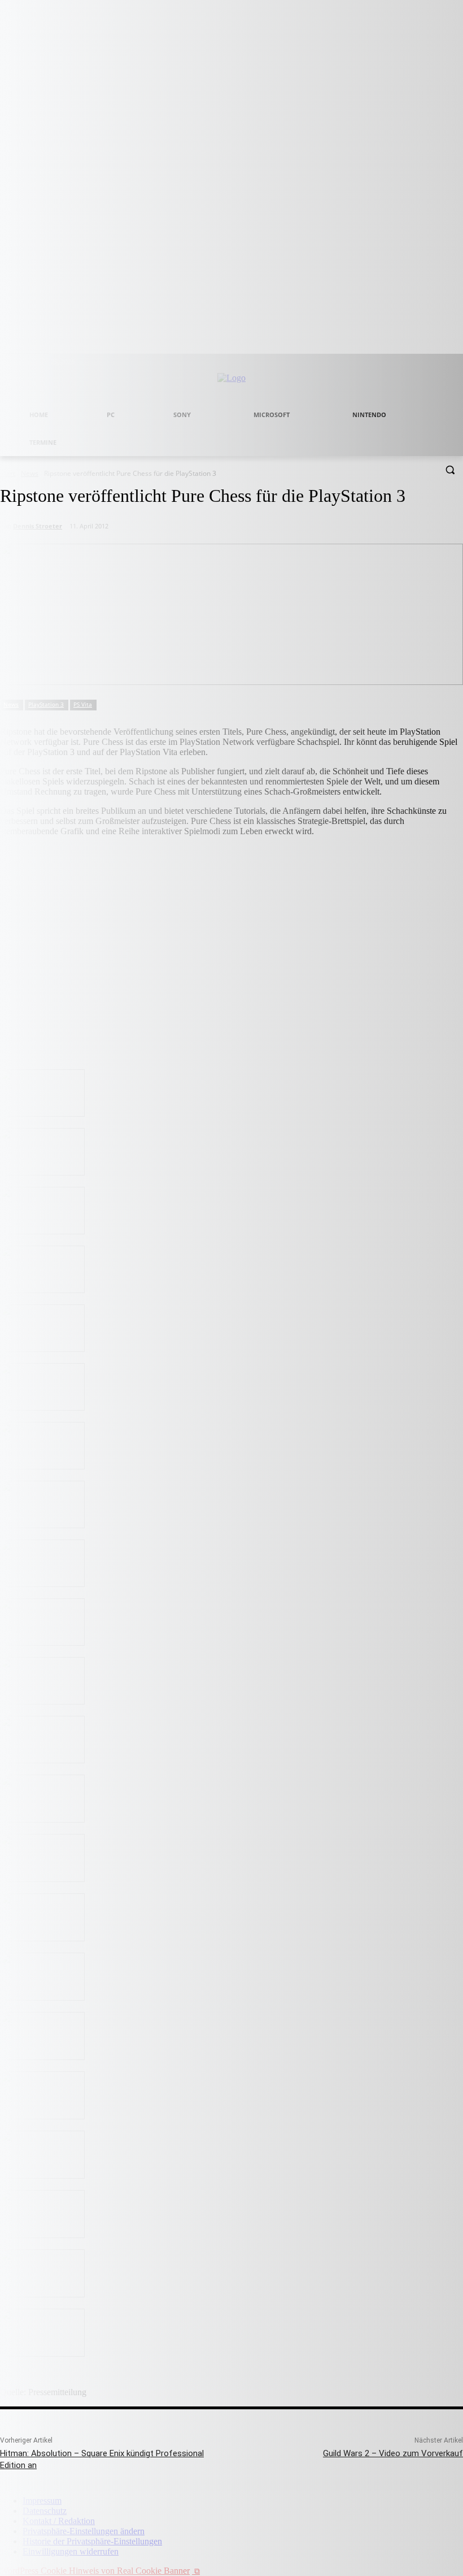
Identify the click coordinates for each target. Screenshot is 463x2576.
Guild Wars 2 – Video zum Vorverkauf (393, 2453)
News (11, 704)
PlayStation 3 (46, 704)
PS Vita (83, 704)
